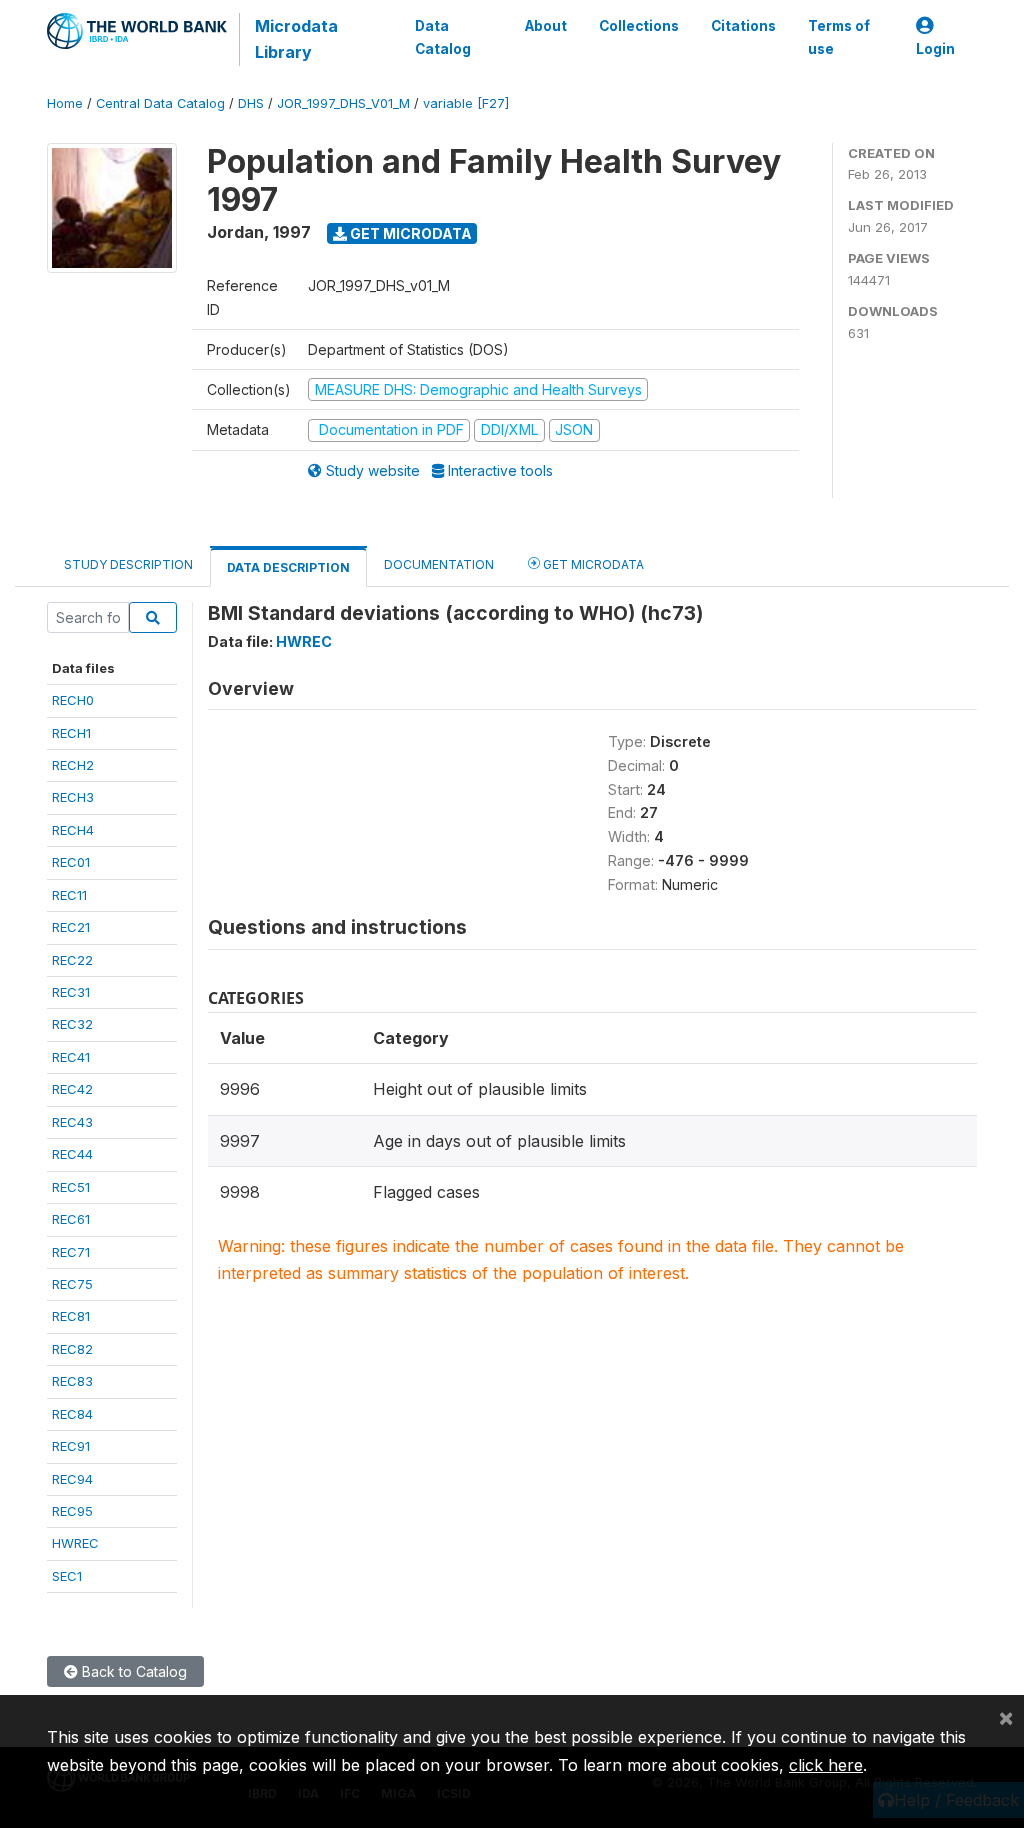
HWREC (75, 1543)
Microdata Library (296, 39)
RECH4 (73, 830)
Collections (639, 26)
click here (826, 1765)
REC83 (72, 1381)
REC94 (72, 1479)
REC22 (72, 960)
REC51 (71, 1187)
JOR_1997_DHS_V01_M (343, 103)
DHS (251, 103)
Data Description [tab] (288, 567)
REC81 (71, 1316)
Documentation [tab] (439, 564)
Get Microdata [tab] (592, 564)
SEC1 (67, 1576)
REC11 (69, 895)
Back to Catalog (132, 1671)
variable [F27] (466, 103)
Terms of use (839, 37)
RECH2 (73, 765)
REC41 (71, 1057)
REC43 (72, 1122)
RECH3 (73, 797)
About (546, 26)
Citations (743, 26)
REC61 (71, 1219)
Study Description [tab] (128, 564)
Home (65, 103)
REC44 (72, 1154)
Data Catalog (443, 37)
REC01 (71, 862)
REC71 (71, 1252)
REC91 (71, 1446)
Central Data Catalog (160, 103)
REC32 (72, 1024)
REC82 (72, 1349)
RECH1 (71, 733)
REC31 (71, 992)
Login (935, 49)
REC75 (72, 1284)
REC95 (72, 1511)
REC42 (72, 1089)
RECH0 (73, 700)
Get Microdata (409, 233)
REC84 (72, 1414)
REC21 (71, 927)
